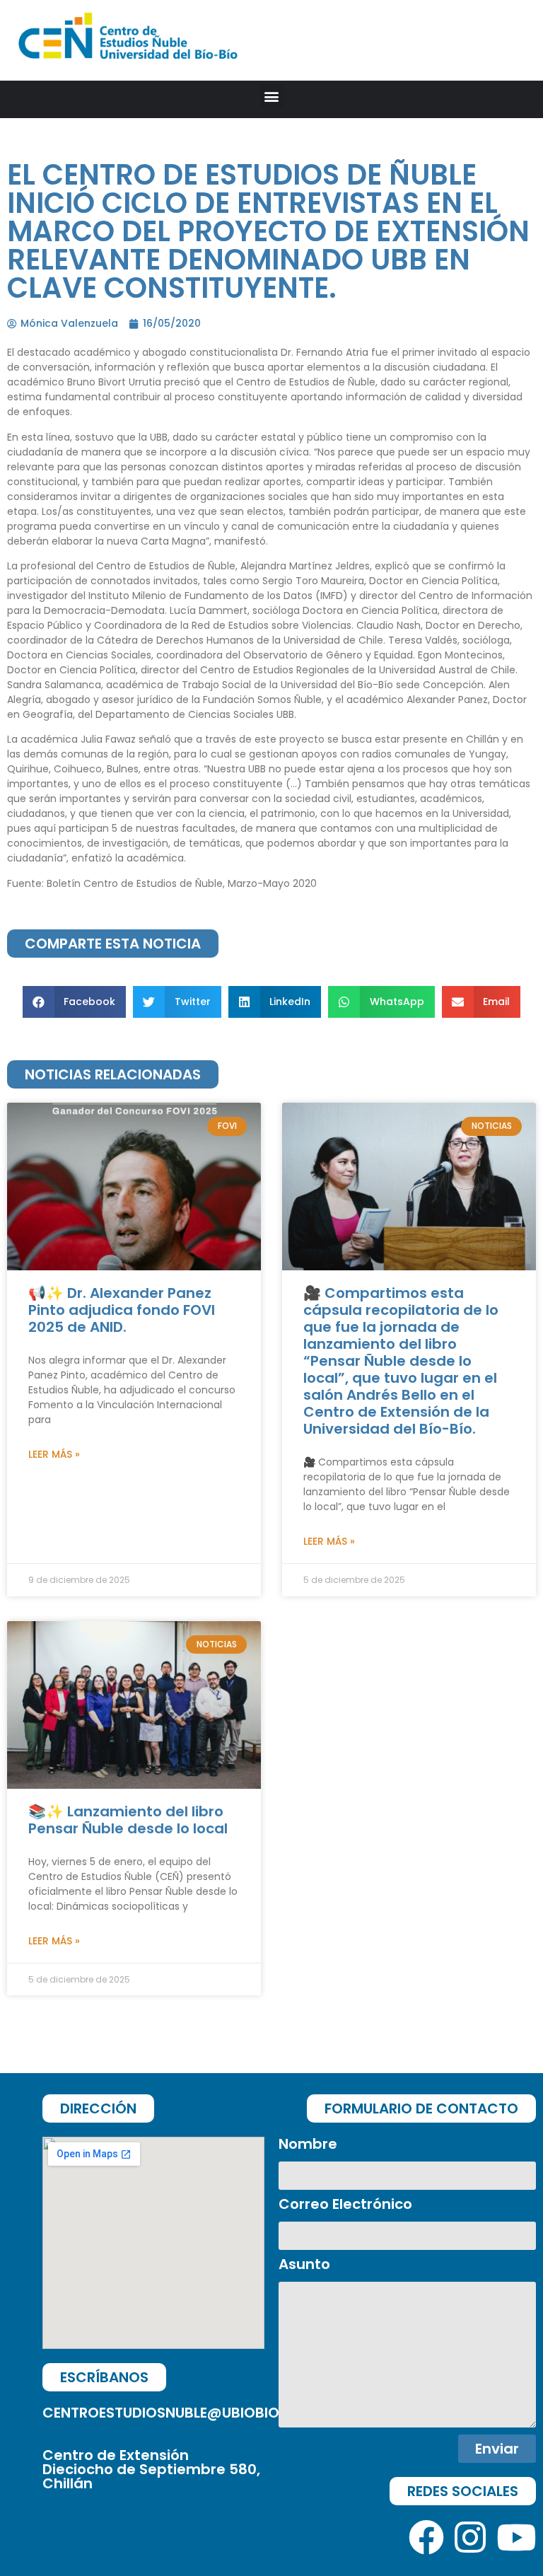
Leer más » (54, 1454)
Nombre (308, 2145)
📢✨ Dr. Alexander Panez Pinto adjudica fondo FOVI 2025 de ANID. (122, 1310)
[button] (272, 96)
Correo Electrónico (345, 2205)
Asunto (304, 2265)
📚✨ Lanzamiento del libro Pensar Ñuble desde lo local (128, 1820)
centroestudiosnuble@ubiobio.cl (171, 2413)
